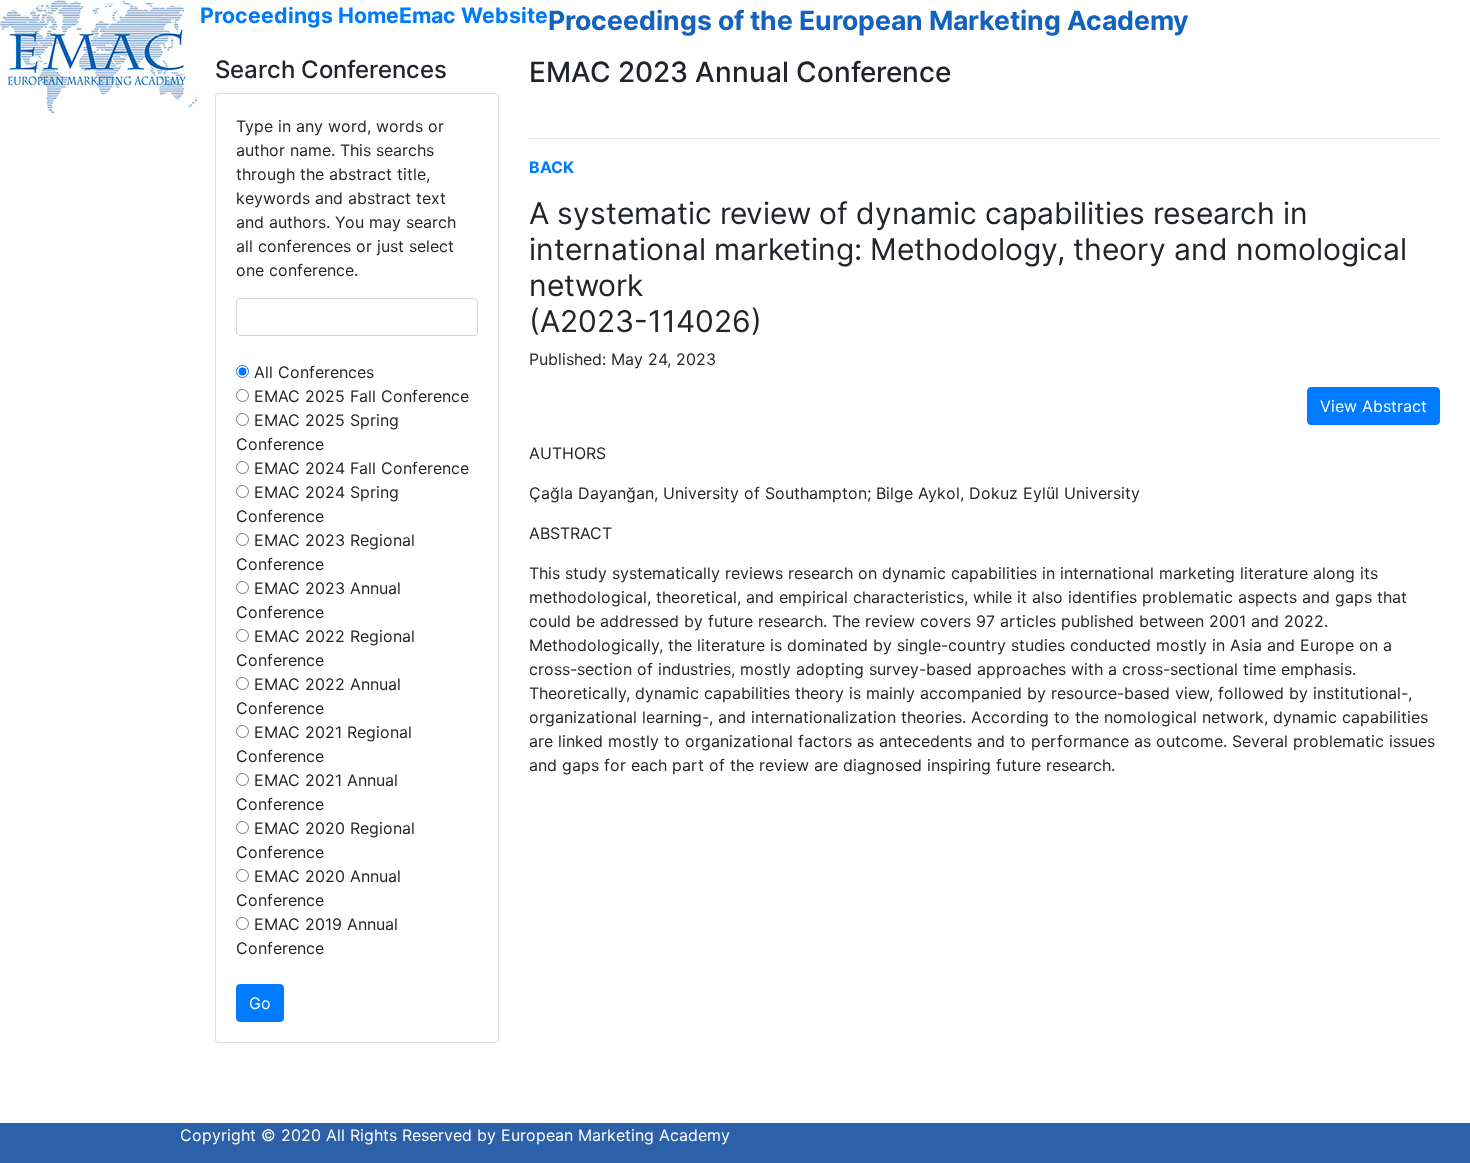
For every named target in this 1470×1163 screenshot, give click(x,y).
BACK (551, 167)
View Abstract (1373, 406)
